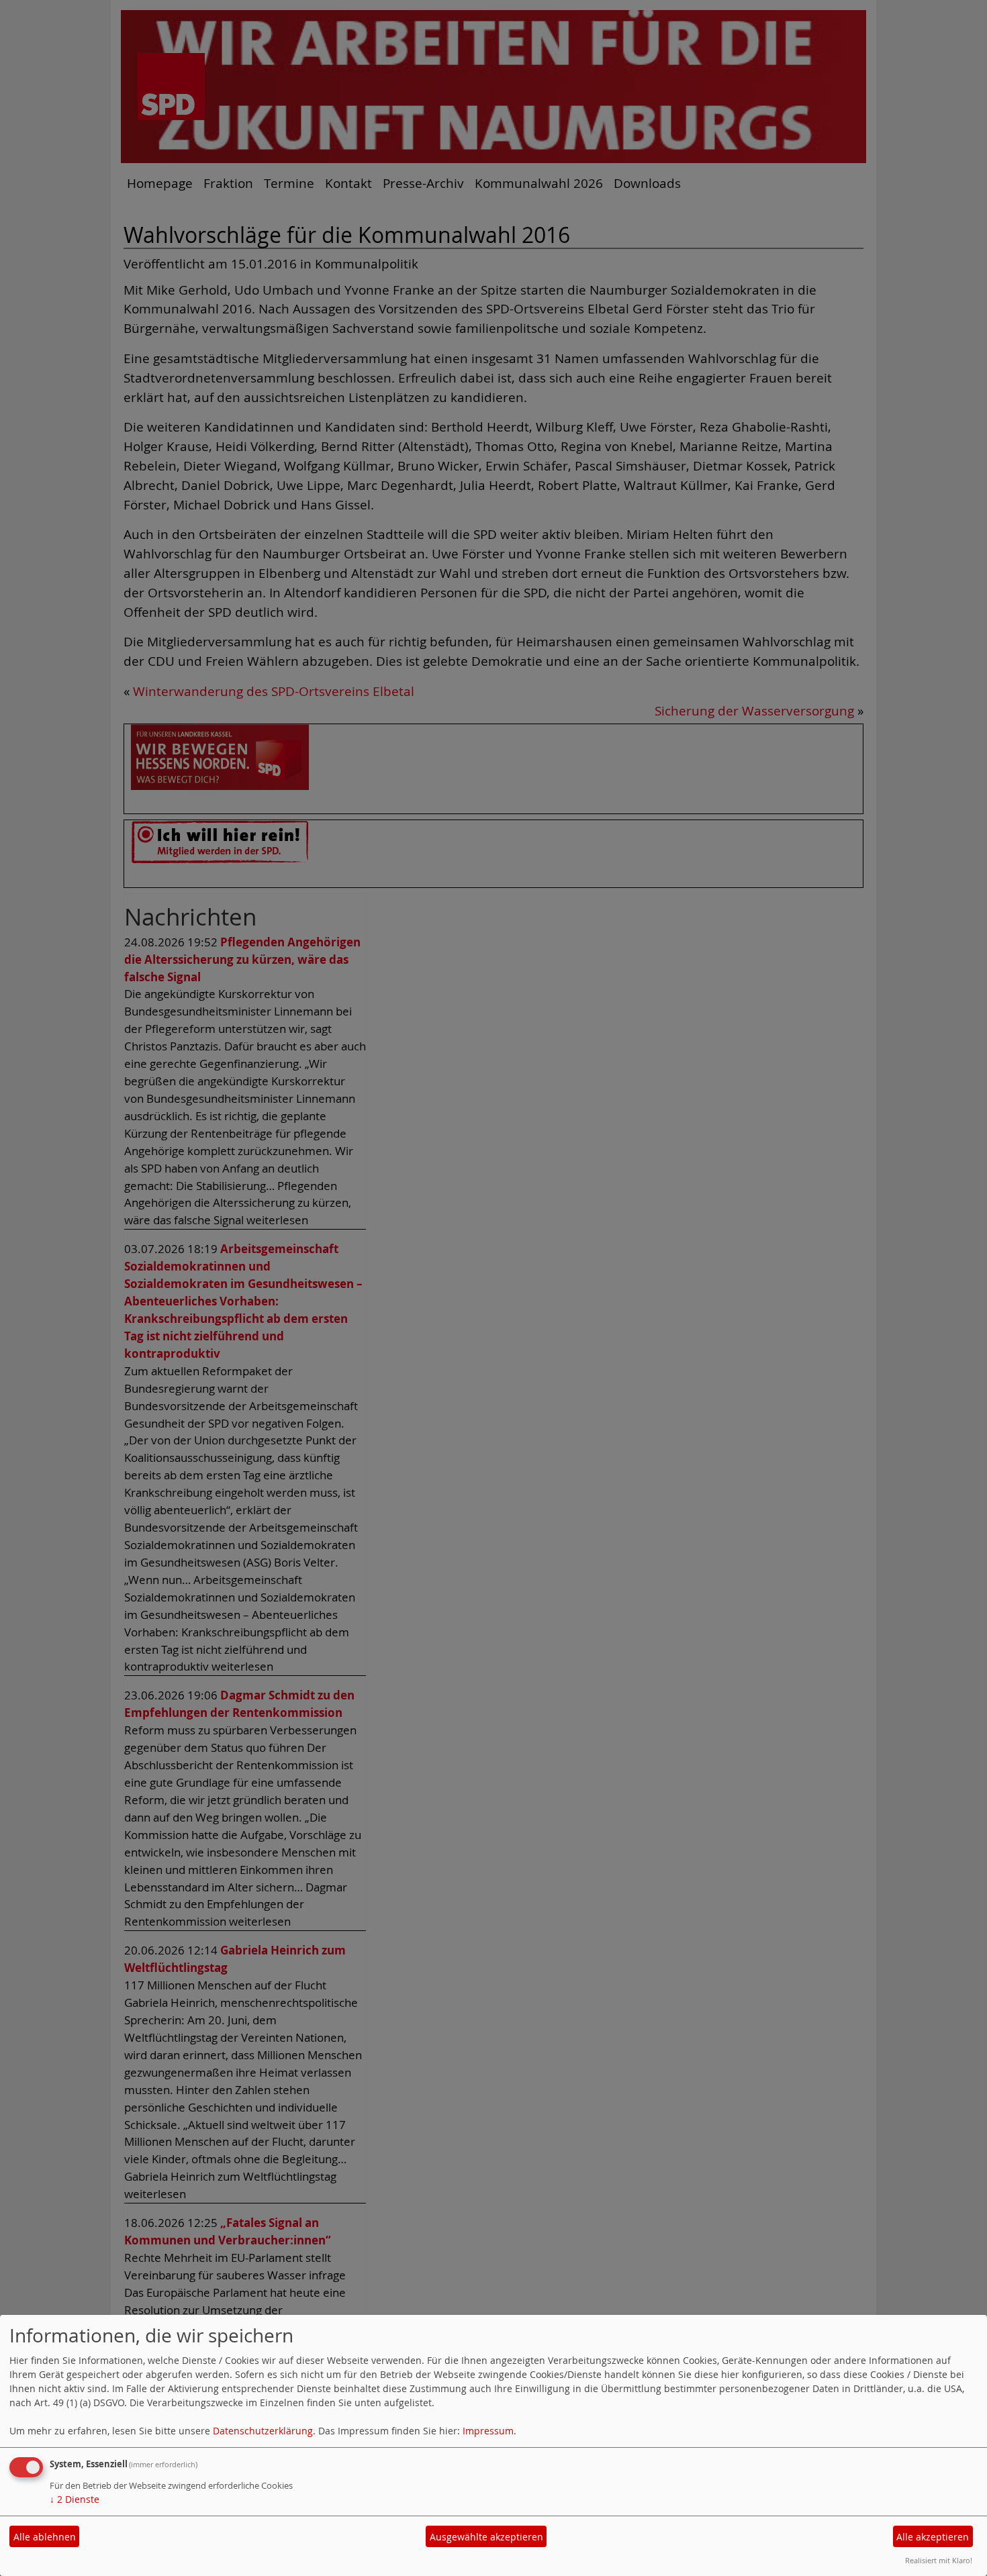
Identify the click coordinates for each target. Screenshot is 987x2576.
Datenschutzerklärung (263, 2431)
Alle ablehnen (45, 2537)
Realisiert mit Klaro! (939, 2560)
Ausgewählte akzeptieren (486, 2537)
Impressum (488, 2431)
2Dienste (75, 2499)
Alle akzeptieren (933, 2537)
